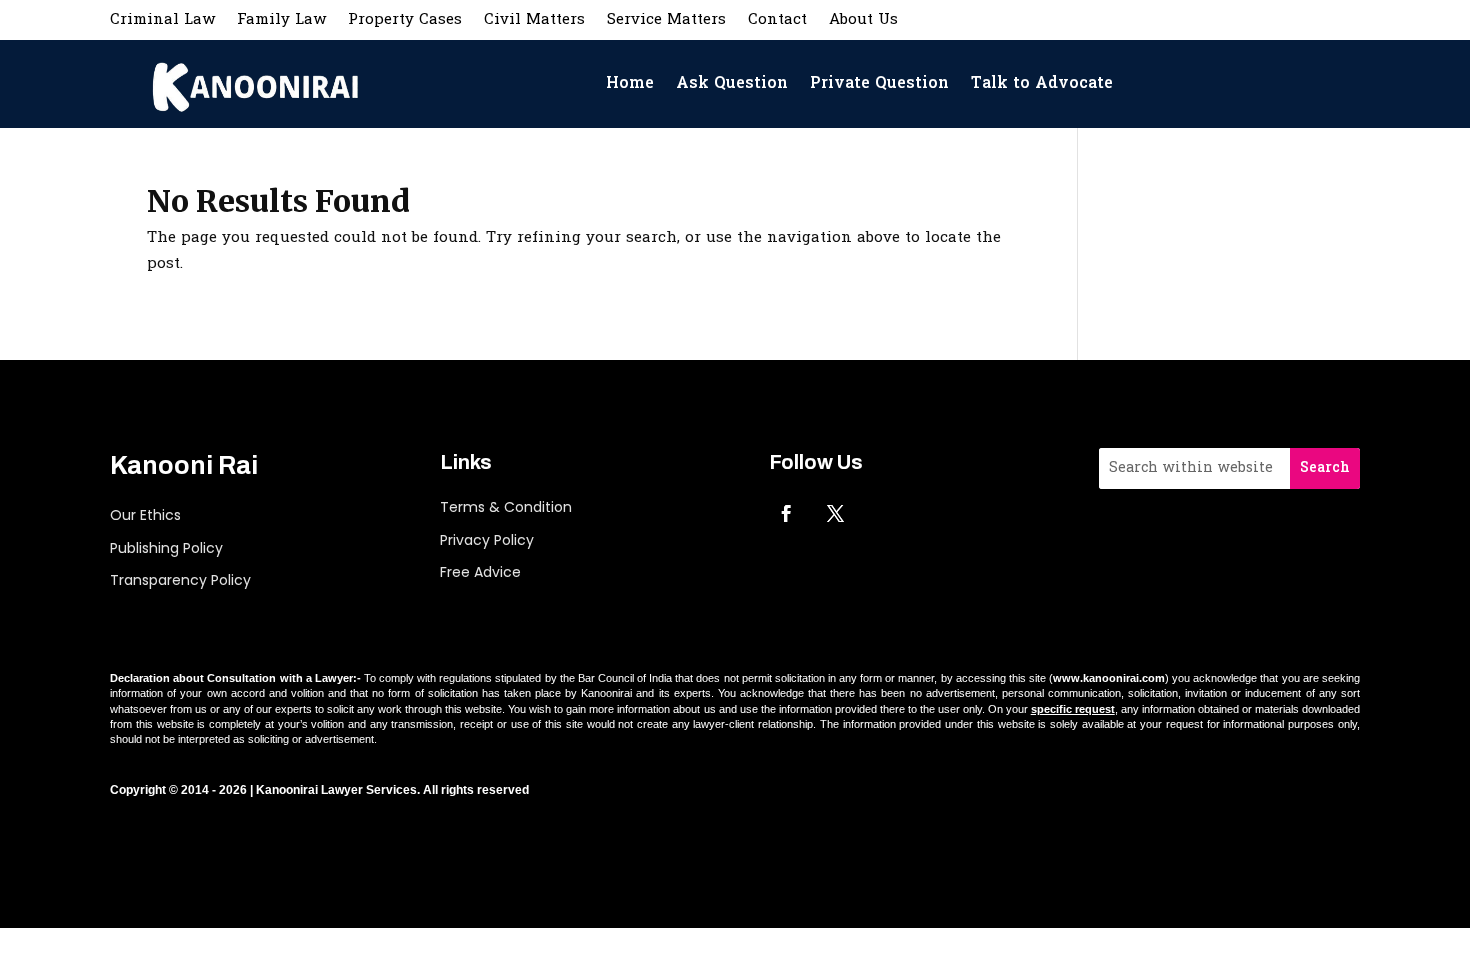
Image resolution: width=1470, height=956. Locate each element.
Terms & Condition (506, 507)
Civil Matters (534, 22)
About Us (863, 22)
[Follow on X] (835, 513)
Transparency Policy (180, 580)
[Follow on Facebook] (786, 513)
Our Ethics (145, 515)
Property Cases (405, 22)
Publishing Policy (166, 548)
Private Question (879, 84)
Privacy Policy (487, 540)
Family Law (281, 22)
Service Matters (666, 22)
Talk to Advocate (1042, 84)
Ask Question (732, 84)
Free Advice (480, 572)
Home (630, 84)
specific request (1073, 709)
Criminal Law (162, 22)
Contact (777, 22)
